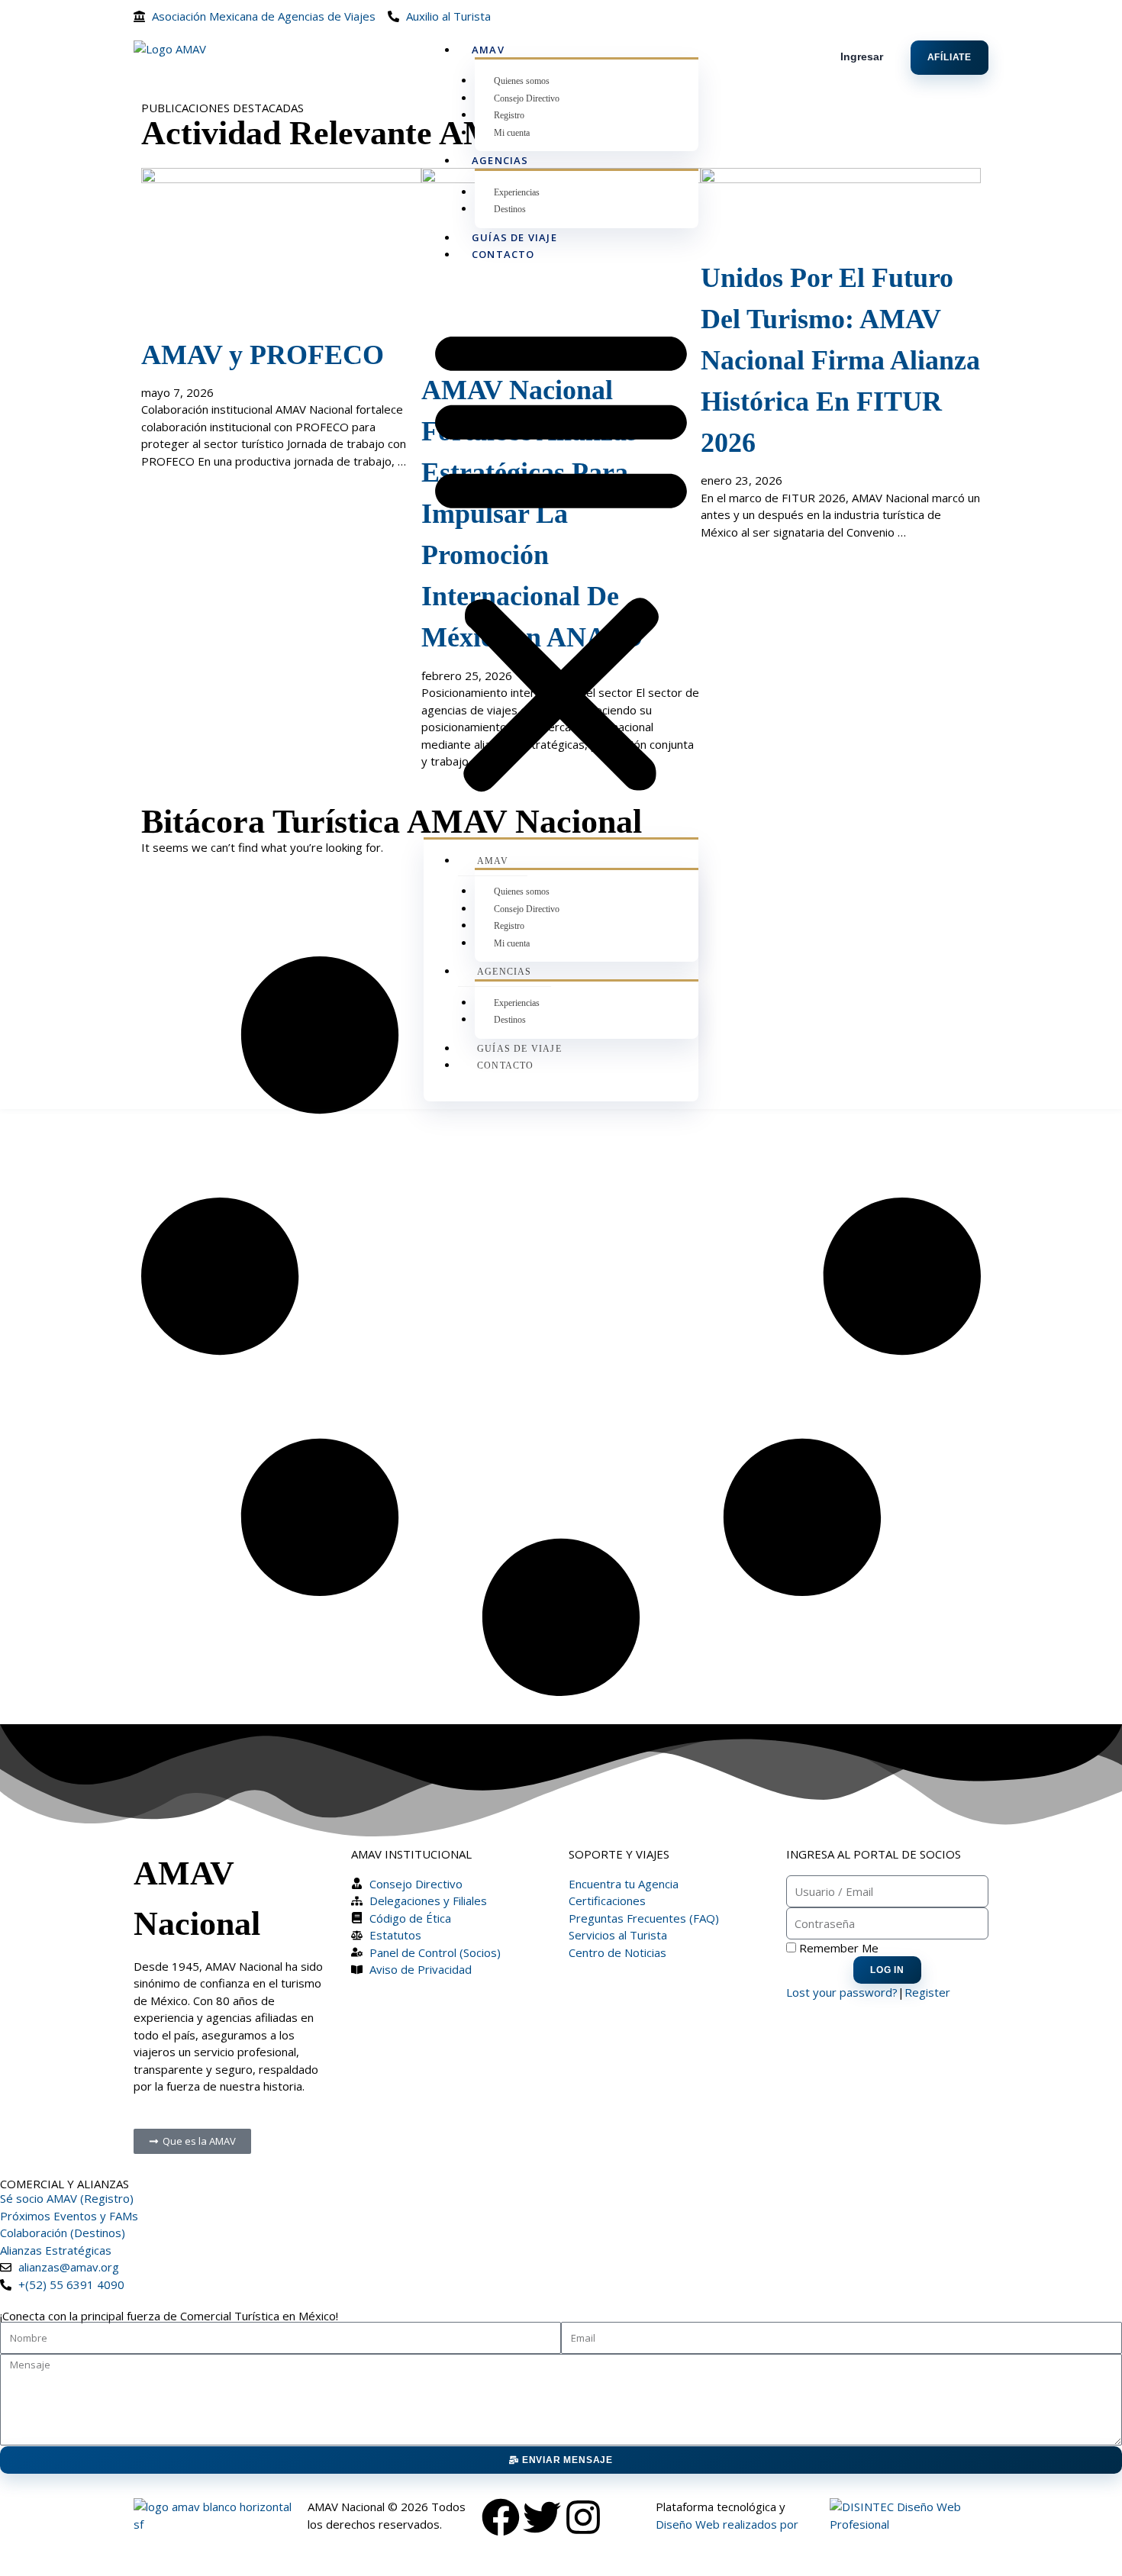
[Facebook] (501, 2517)
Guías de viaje (514, 237)
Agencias (500, 160)
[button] (561, 558)
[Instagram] (583, 2517)
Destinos (510, 209)
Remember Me (837, 1948)
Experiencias (517, 192)
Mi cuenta (512, 133)
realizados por (761, 2524)
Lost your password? (842, 1992)
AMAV (488, 50)
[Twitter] (542, 2517)
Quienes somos (522, 81)
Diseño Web (688, 2524)
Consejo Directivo (527, 98)
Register (927, 1992)
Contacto (503, 254)
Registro (509, 115)
